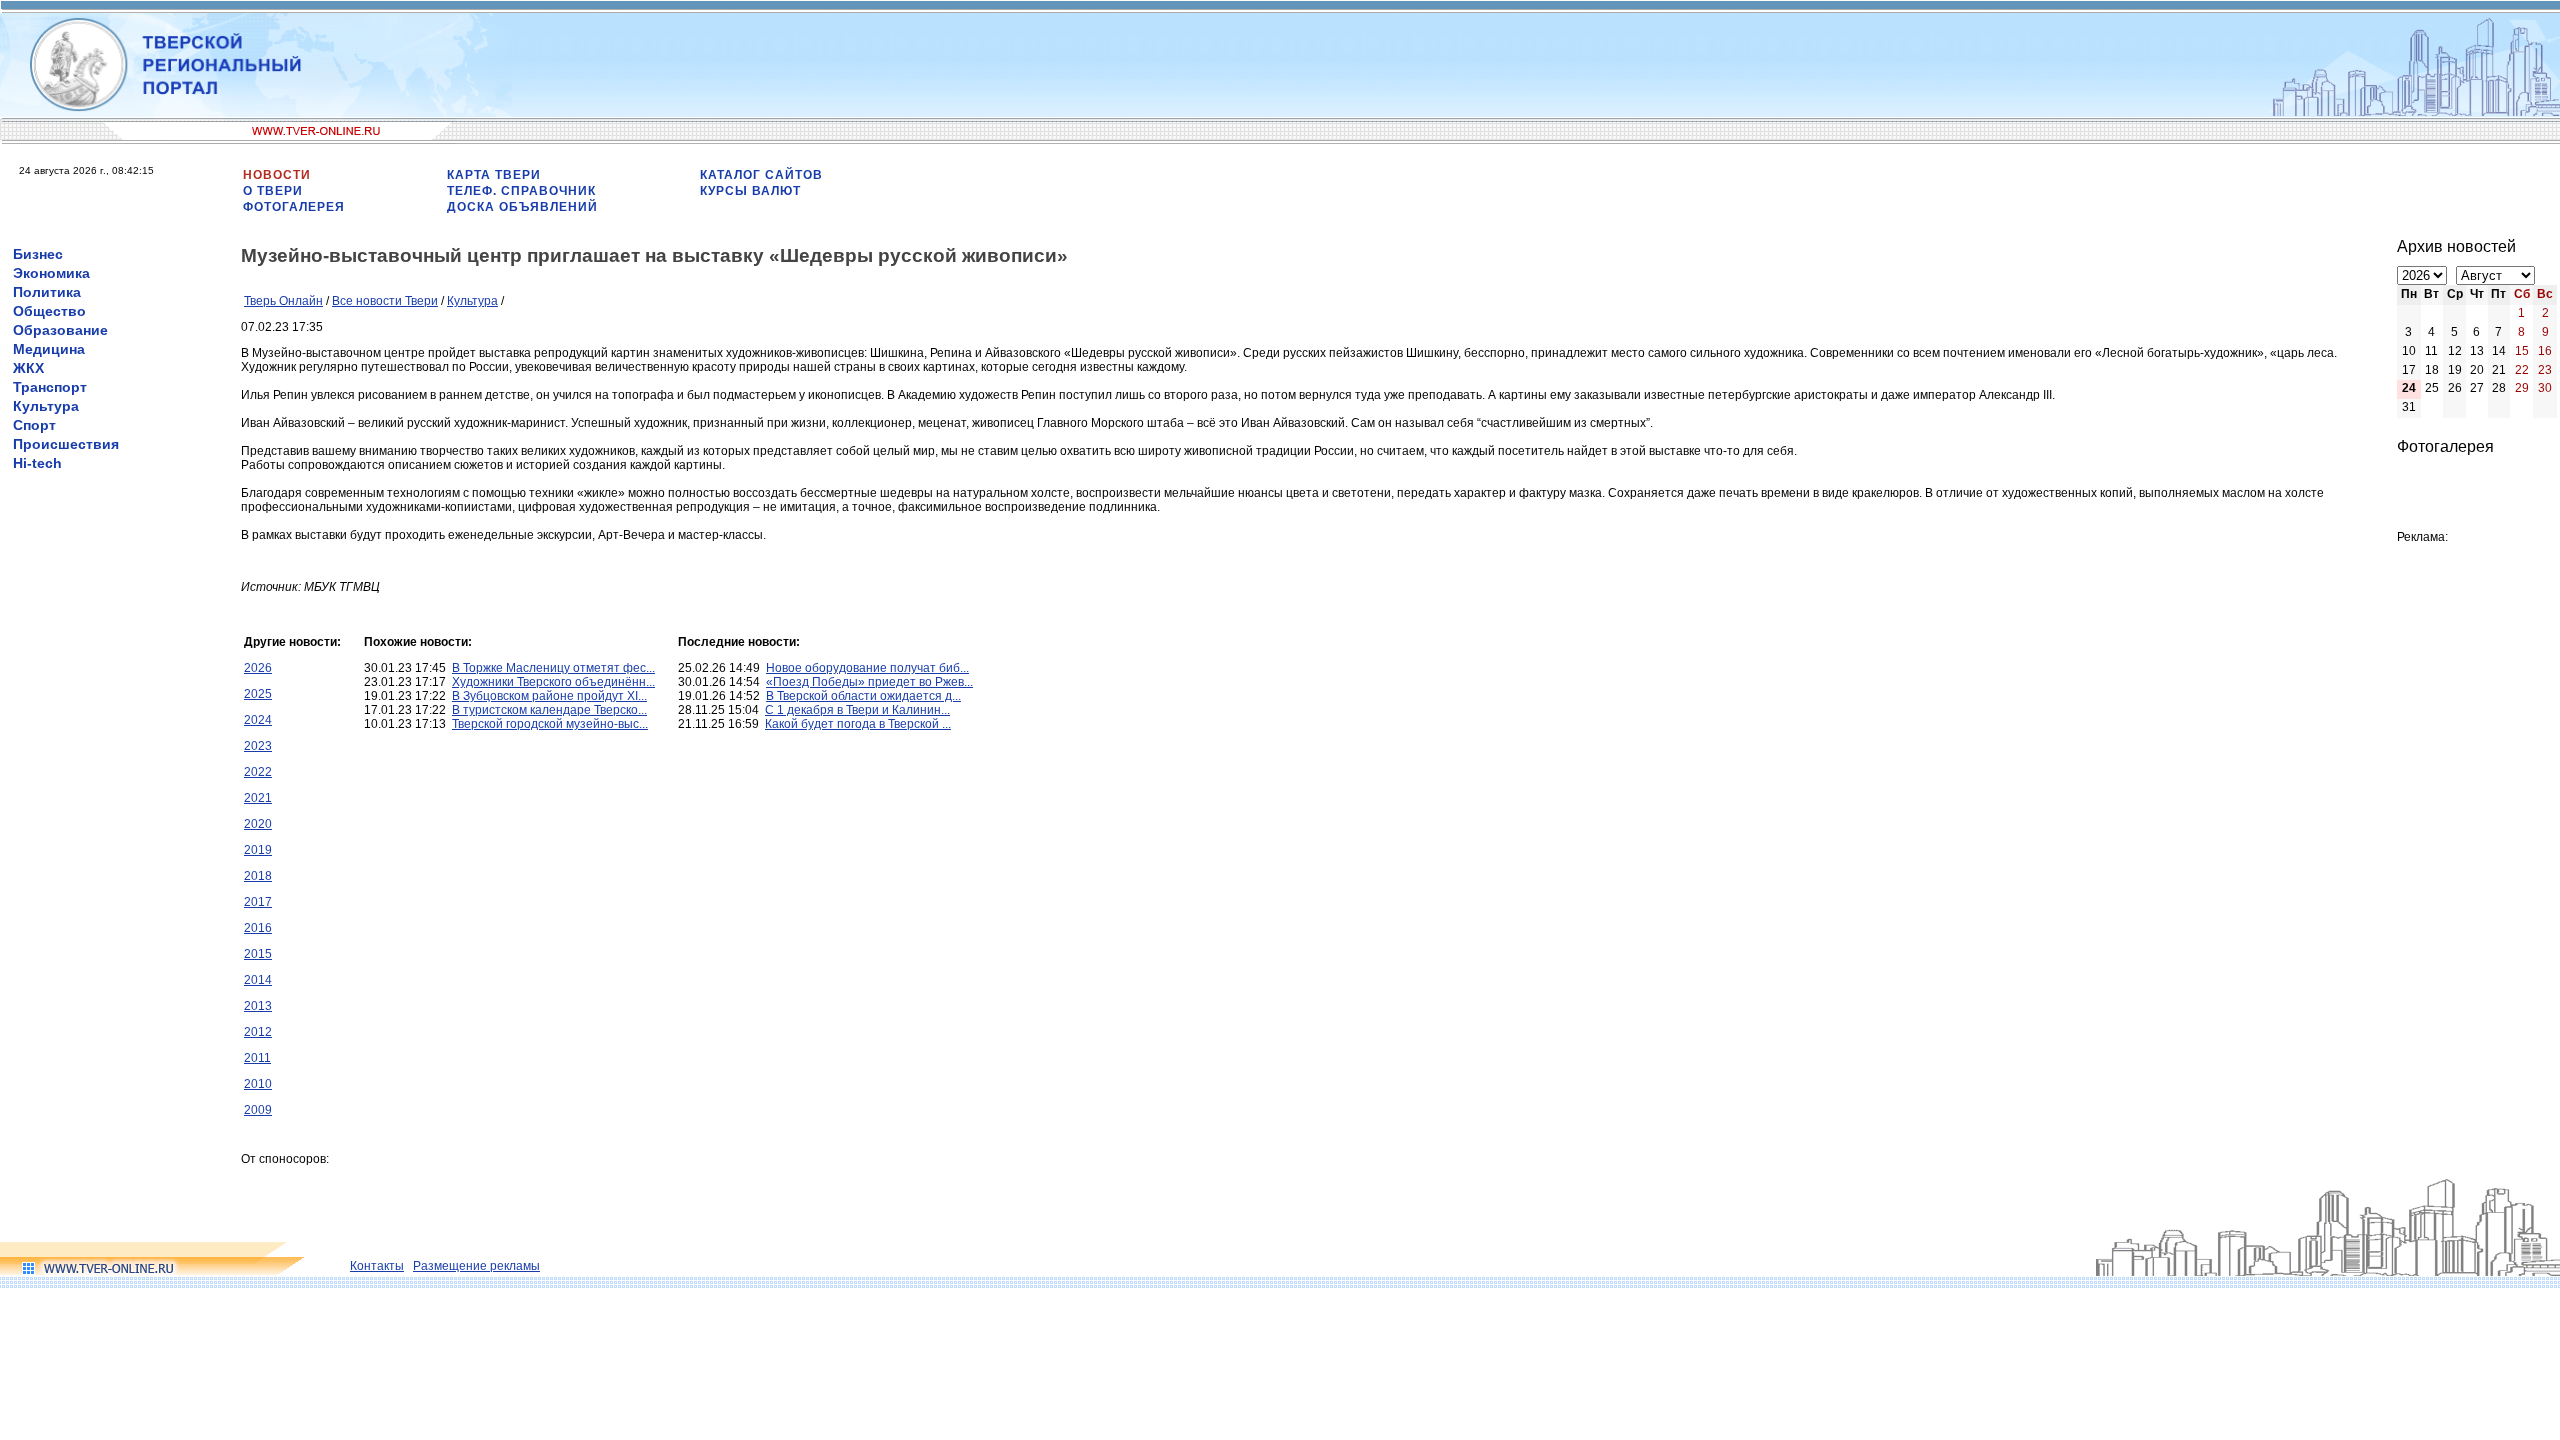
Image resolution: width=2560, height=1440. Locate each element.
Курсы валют (750, 191)
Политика (47, 292)
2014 (258, 980)
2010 (258, 1084)
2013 (258, 1006)
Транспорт (50, 387)
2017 (258, 902)
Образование (60, 330)
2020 (258, 824)
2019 (258, 850)
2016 (258, 928)
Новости (277, 175)
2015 (258, 954)
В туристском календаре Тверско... (549, 710)
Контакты (377, 1266)
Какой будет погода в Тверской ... (858, 724)
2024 (258, 720)
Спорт (34, 425)
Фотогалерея (294, 207)
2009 (258, 1110)
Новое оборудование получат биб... (867, 668)
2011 (257, 1058)
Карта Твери (494, 175)
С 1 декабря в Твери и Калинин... (857, 710)
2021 (258, 798)
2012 (258, 1032)
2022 (258, 772)
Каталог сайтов (761, 175)
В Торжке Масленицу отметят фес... (553, 668)
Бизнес (38, 254)
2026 (258, 668)
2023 (258, 746)
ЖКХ (28, 368)
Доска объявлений (522, 207)
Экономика (51, 273)
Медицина (49, 349)
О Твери (273, 191)
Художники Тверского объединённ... (553, 682)
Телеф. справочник (521, 191)
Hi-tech (37, 463)
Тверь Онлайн (283, 301)
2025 (258, 694)
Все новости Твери (385, 301)
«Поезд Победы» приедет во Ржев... (869, 682)
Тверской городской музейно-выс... (550, 724)
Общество (49, 311)
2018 (258, 876)
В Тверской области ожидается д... (863, 696)
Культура (46, 406)
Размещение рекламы (476, 1266)
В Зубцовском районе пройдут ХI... (549, 696)
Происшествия (66, 444)
